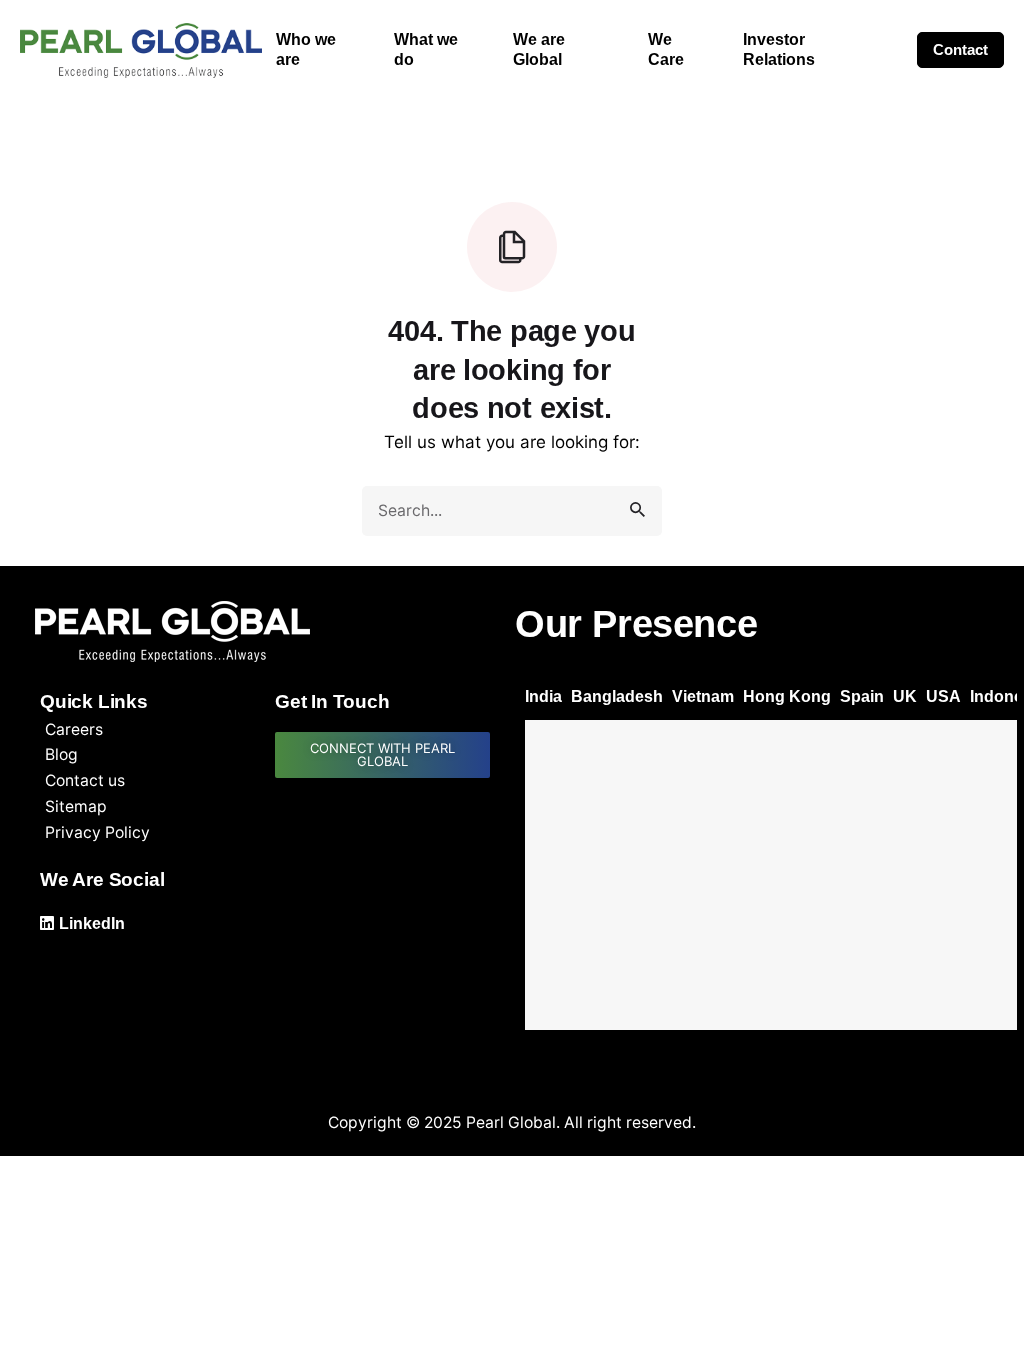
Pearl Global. (513, 1122)
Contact (960, 49)
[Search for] (512, 511)
